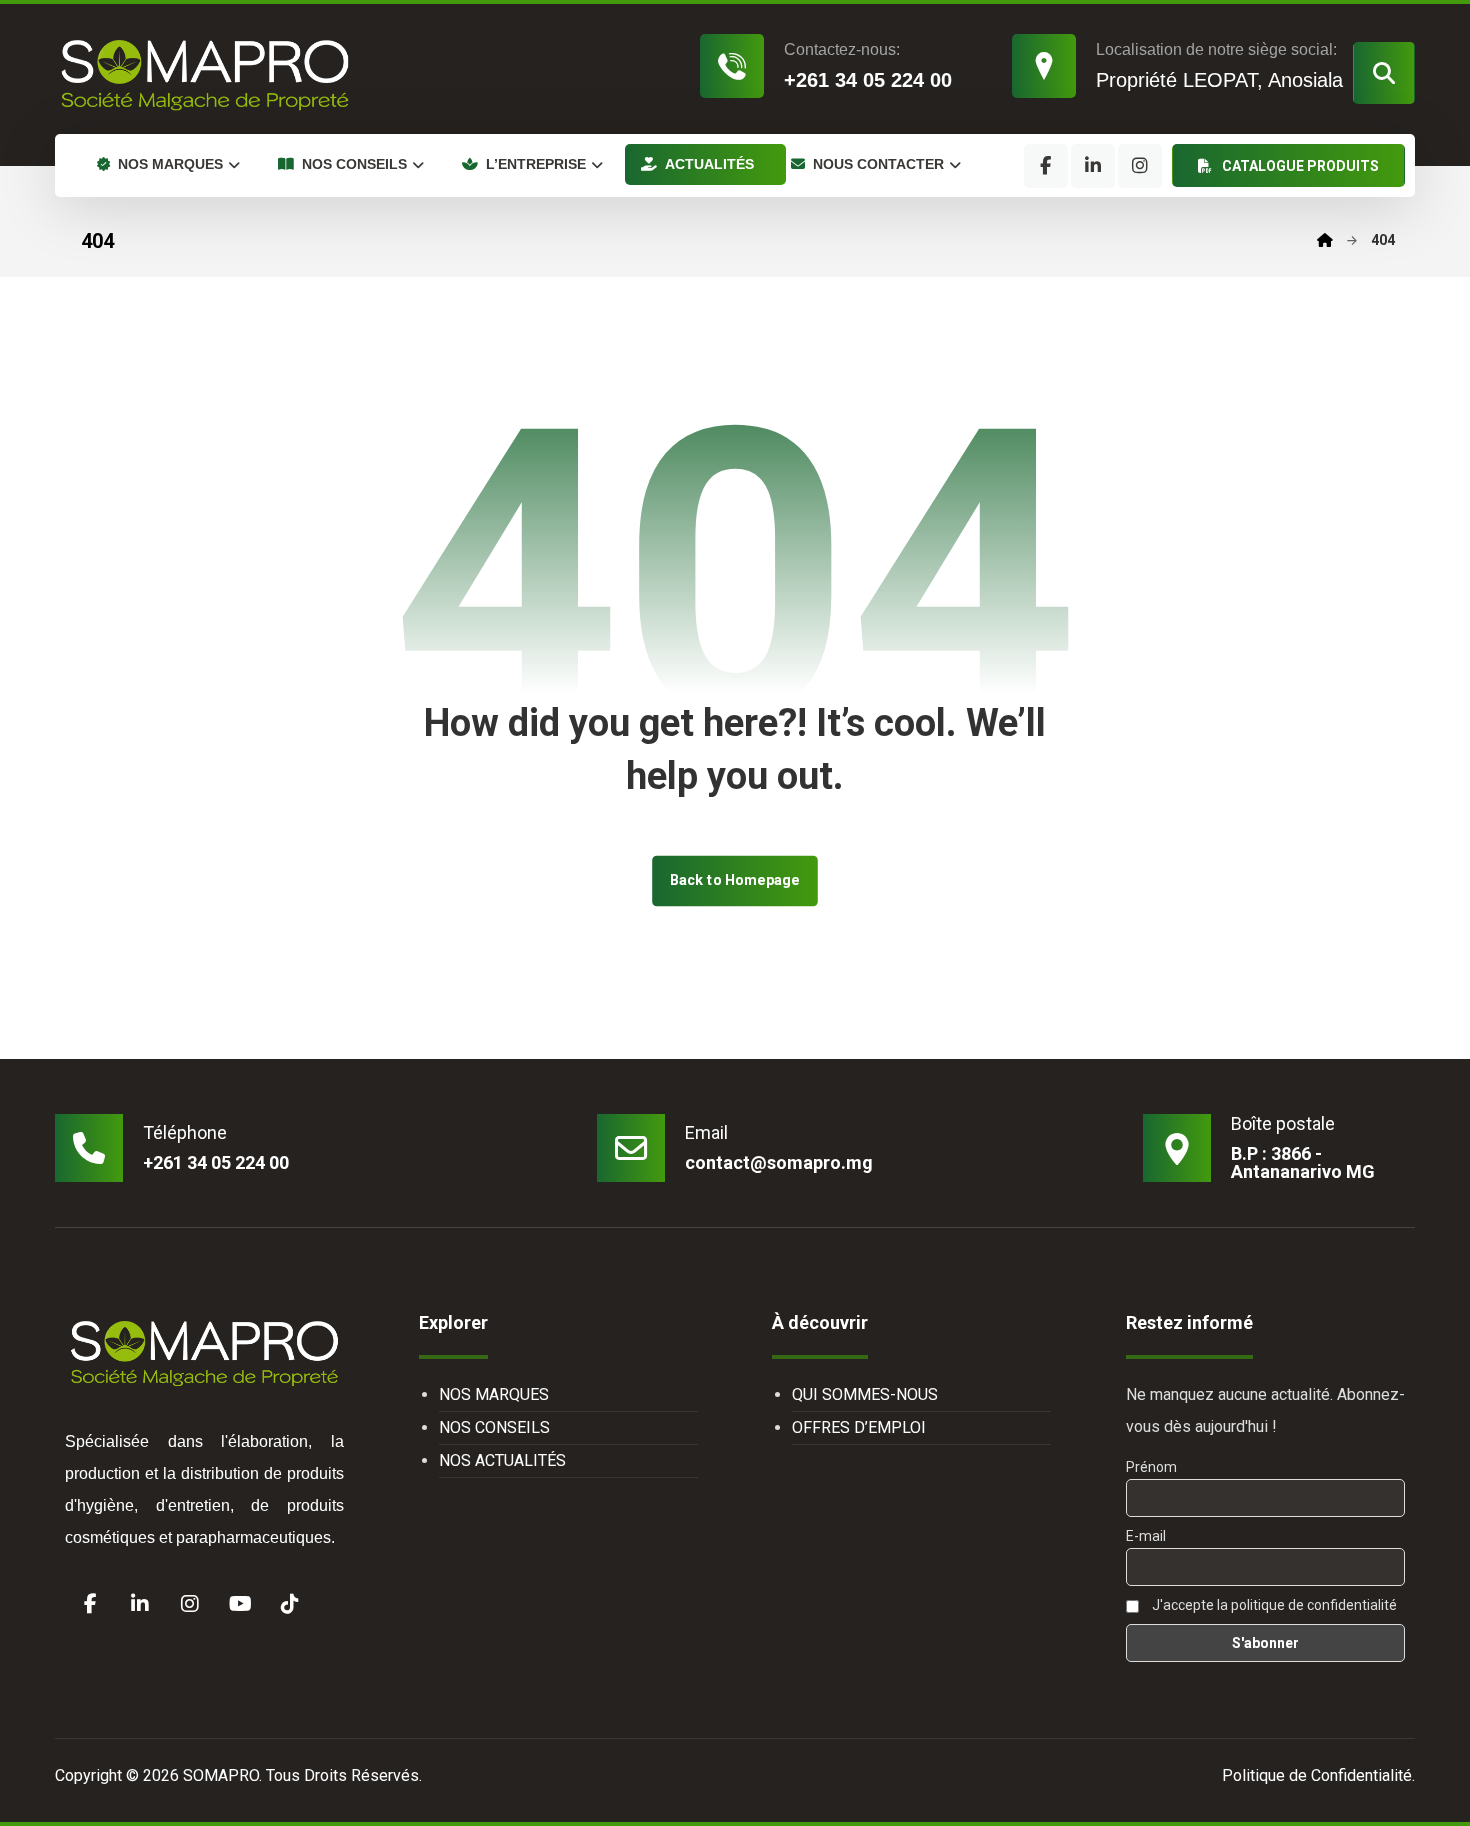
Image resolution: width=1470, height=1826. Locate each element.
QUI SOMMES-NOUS (865, 1394)
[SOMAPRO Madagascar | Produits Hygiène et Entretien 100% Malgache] (205, 73)
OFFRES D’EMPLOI (859, 1427)
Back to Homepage (735, 880)
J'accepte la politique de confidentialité (1273, 1605)
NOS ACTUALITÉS (502, 1460)
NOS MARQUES (494, 1394)
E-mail (1146, 1536)
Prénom (1151, 1467)
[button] (1384, 73)
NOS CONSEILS (494, 1427)
